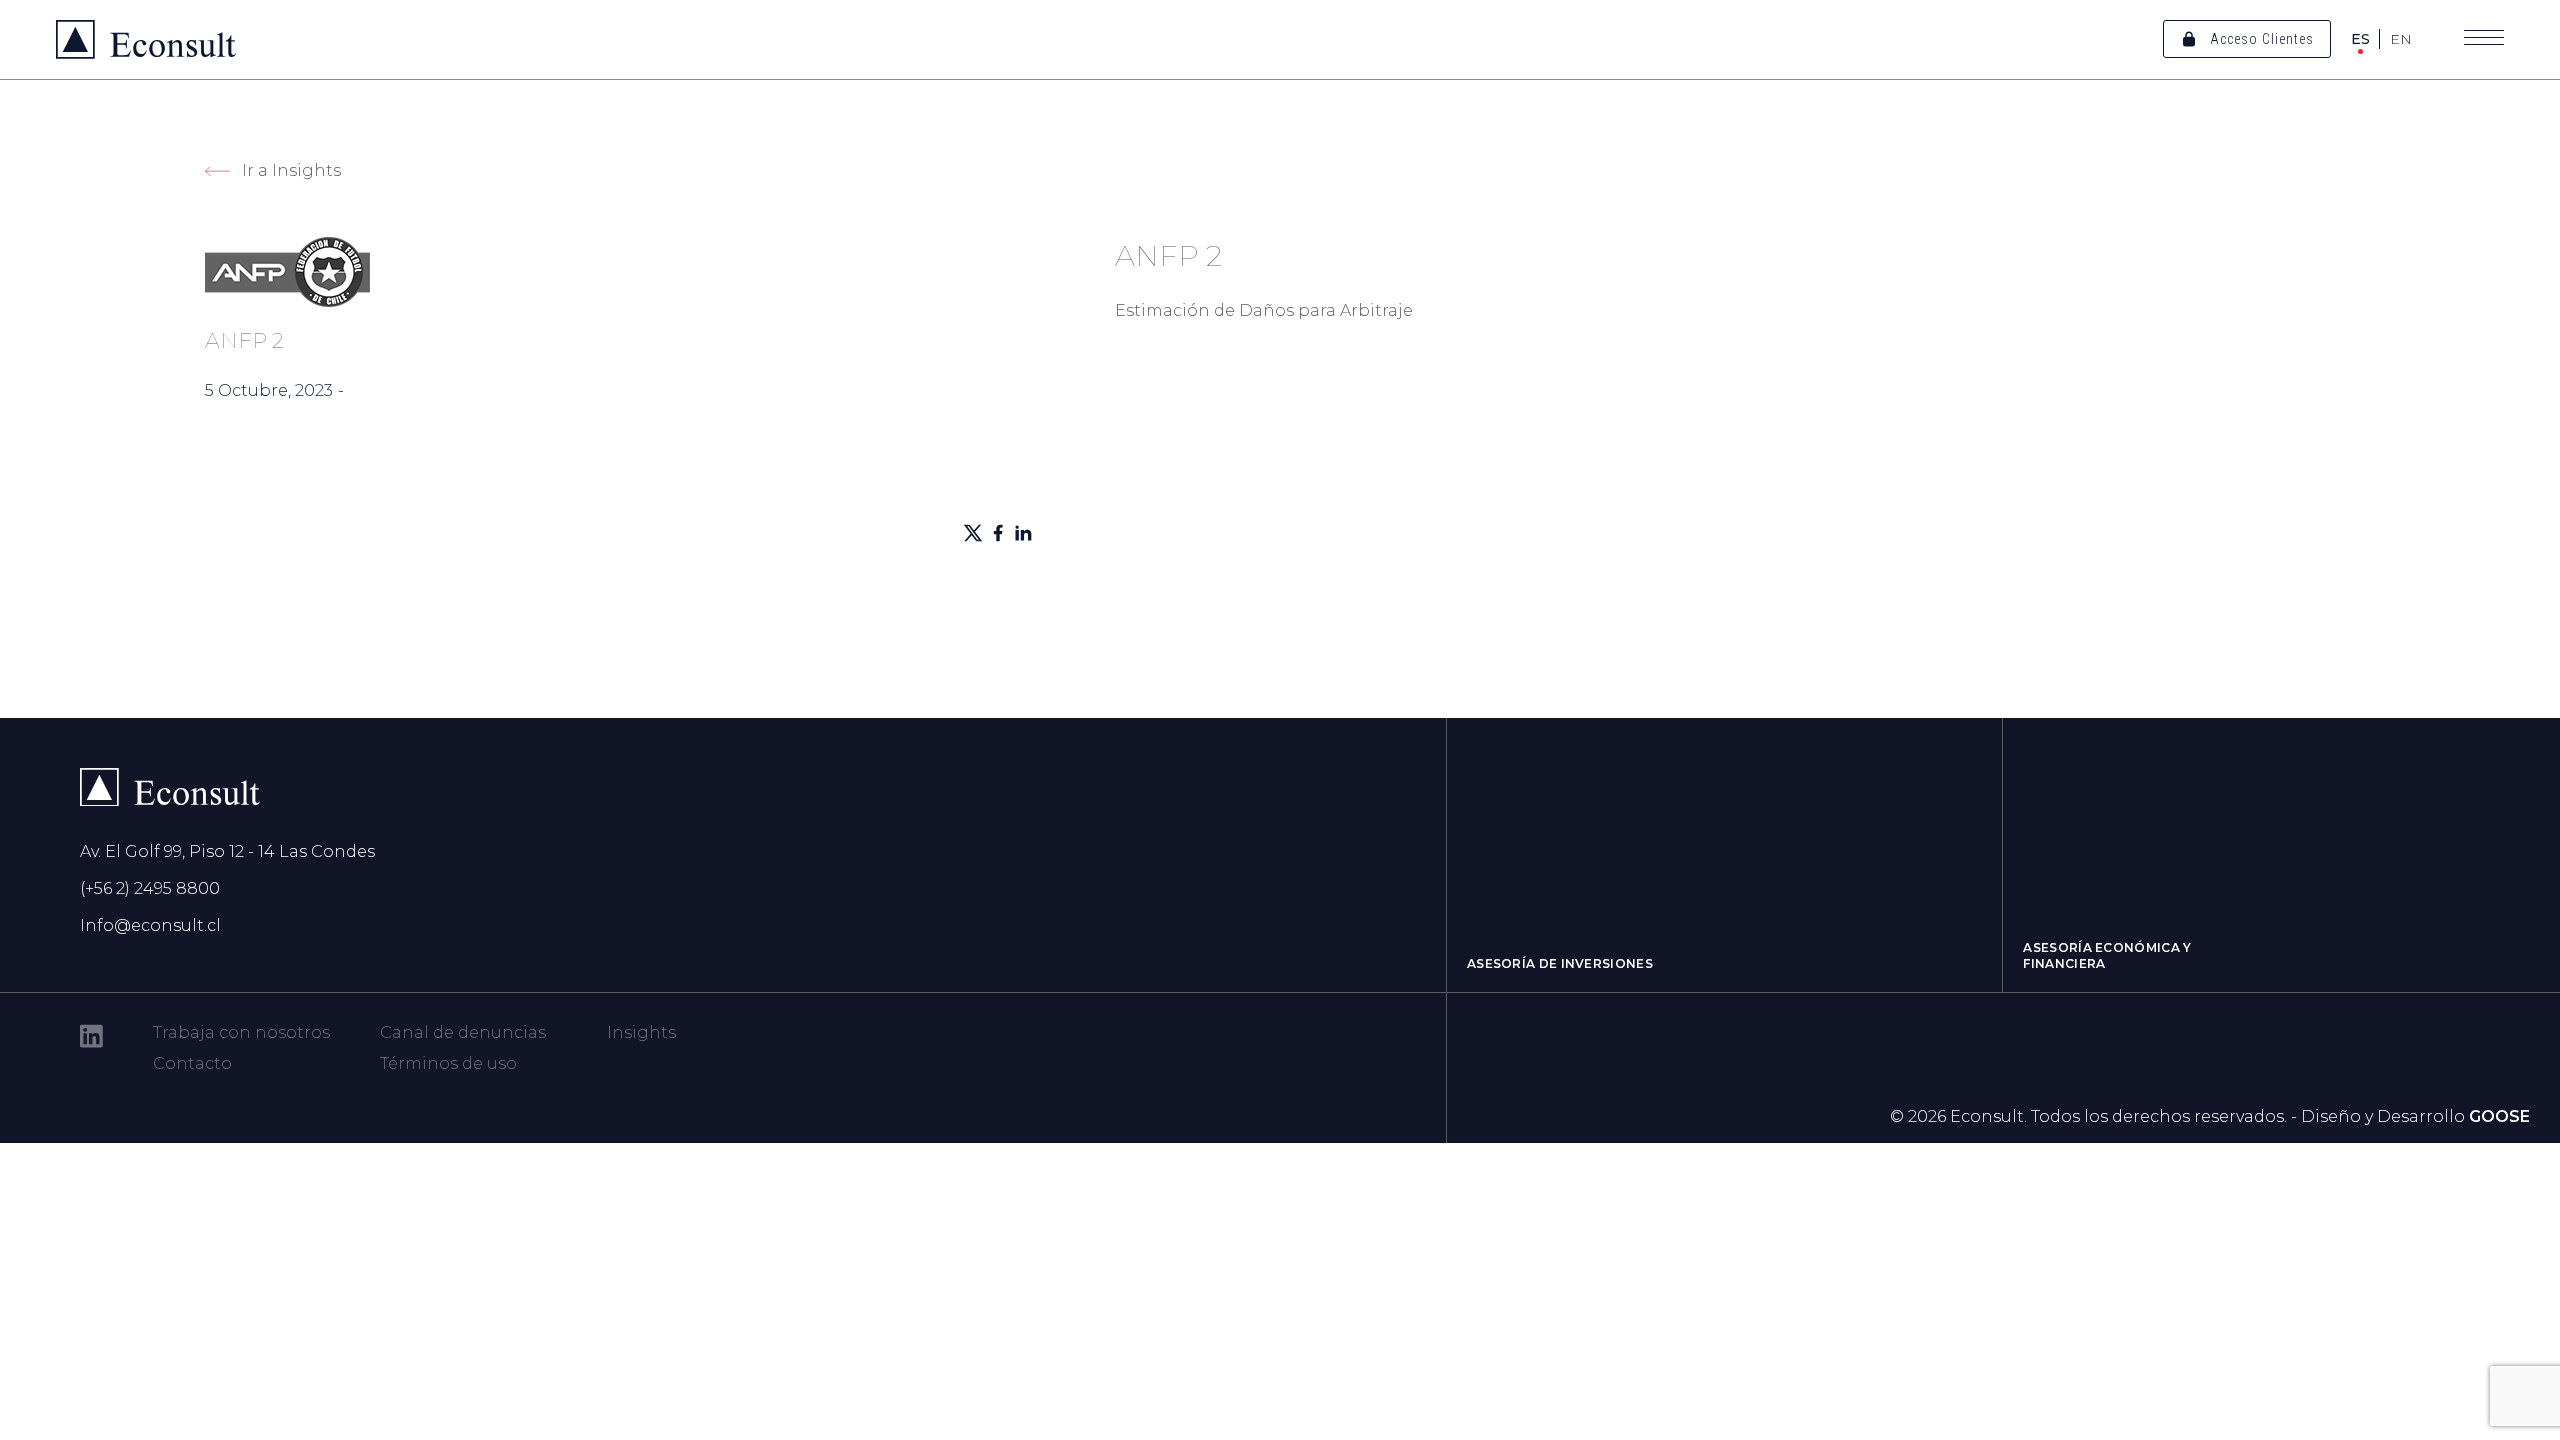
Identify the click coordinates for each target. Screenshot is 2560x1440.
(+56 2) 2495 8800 (150, 888)
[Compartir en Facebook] (998, 533)
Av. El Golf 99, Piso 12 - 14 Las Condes (227, 851)
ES (2360, 39)
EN (2401, 39)
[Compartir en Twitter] (973, 533)
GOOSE (2499, 1116)
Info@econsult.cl (150, 925)
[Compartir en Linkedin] (1023, 533)
